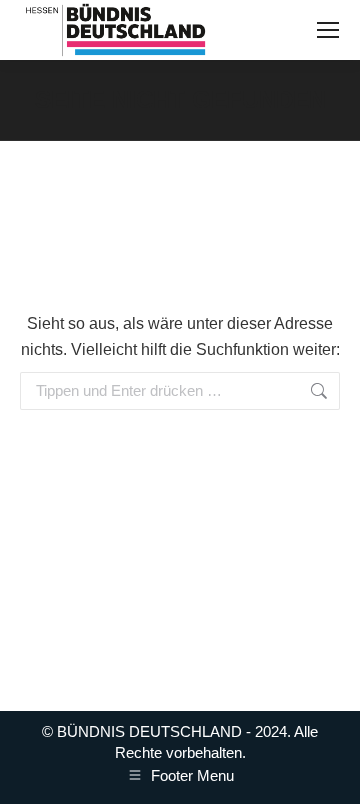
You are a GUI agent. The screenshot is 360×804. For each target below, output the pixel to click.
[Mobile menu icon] (328, 30)
